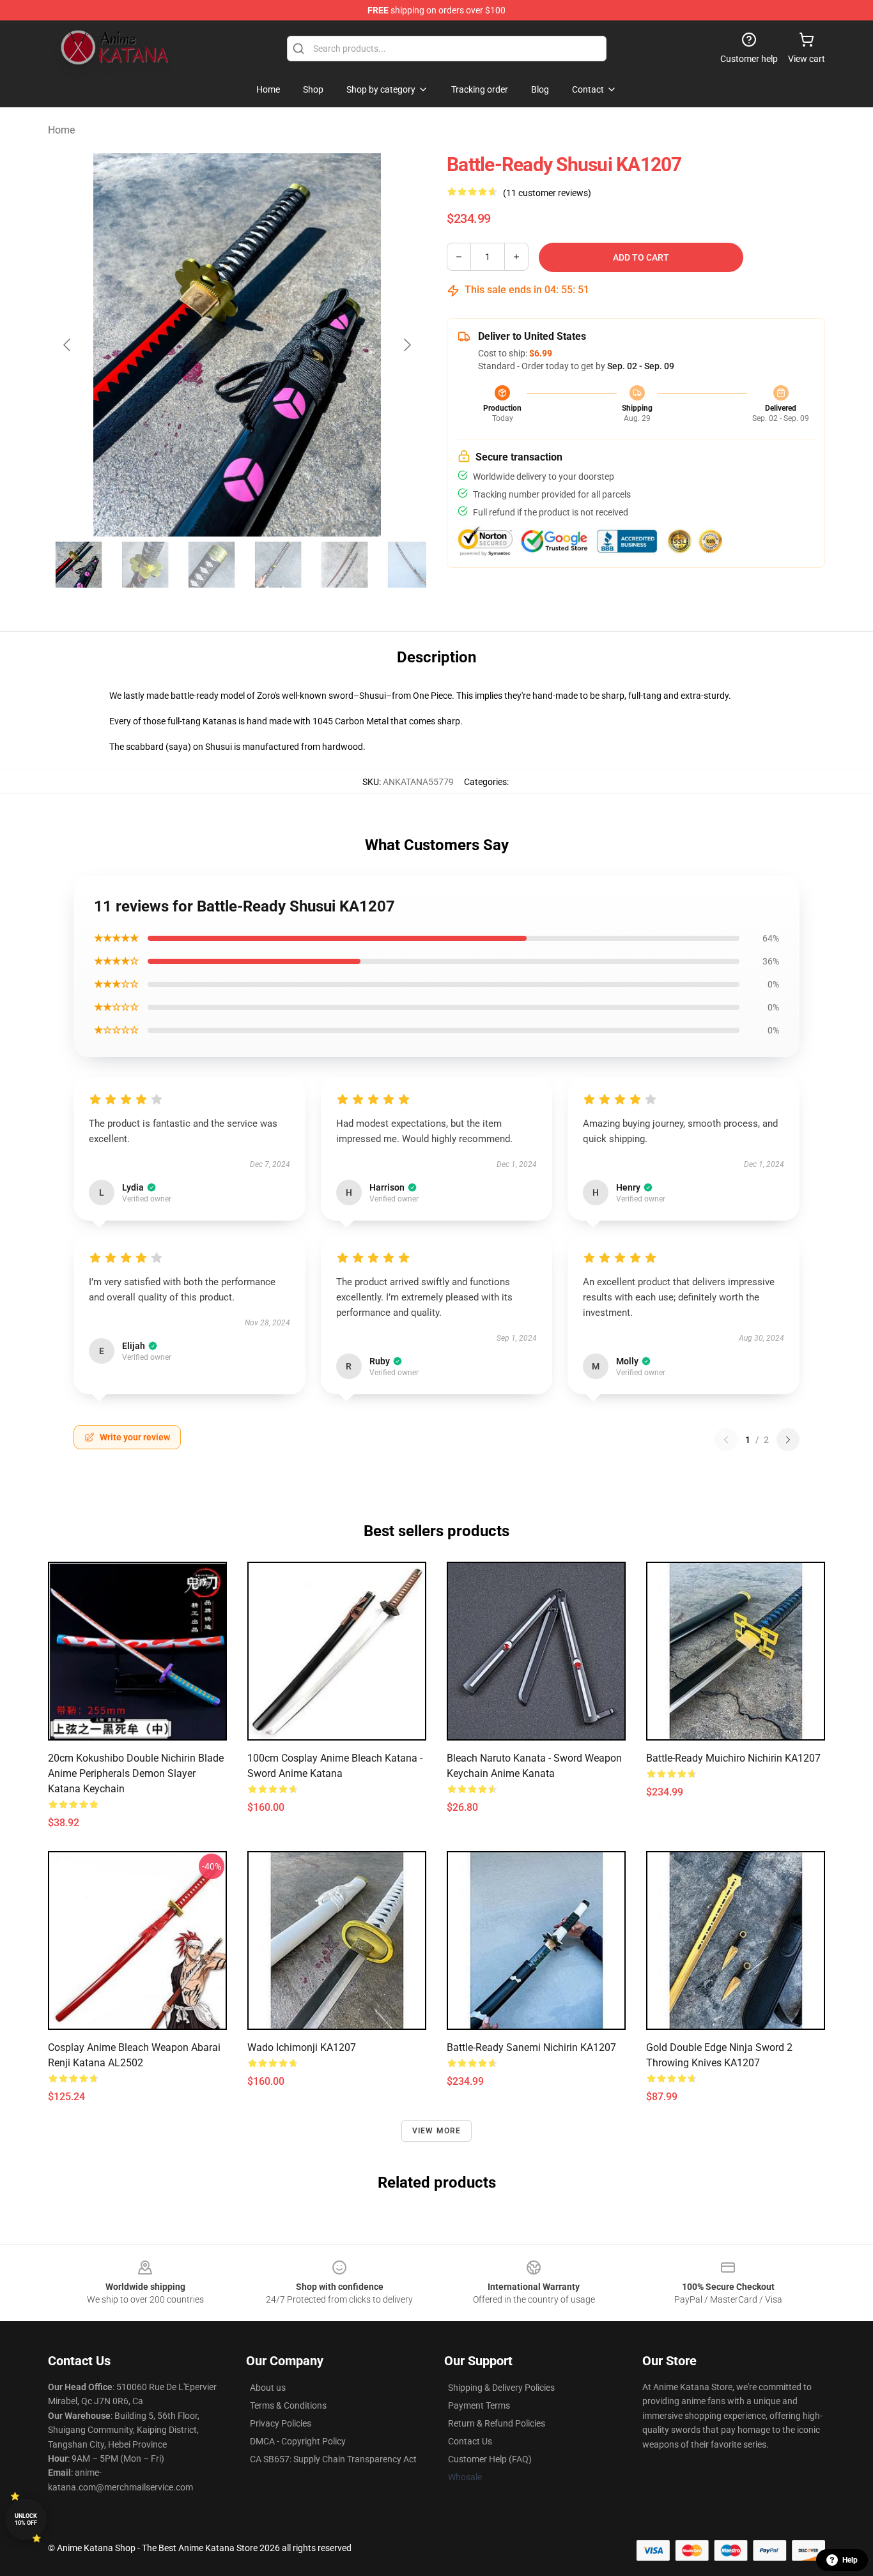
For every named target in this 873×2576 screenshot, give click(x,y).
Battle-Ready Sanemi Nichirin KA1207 (531, 2047)
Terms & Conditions (288, 2405)
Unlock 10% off (26, 2519)
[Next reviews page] (788, 1440)
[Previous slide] (68, 345)
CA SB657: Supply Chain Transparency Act (333, 2459)
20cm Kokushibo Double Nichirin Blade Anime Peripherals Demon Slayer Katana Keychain (136, 1773)
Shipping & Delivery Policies (501, 2388)
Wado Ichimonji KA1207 (302, 2047)
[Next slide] (406, 345)
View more (437, 2131)
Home (61, 130)
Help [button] (850, 2560)
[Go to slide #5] (344, 565)
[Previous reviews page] (726, 1440)
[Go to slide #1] (79, 565)
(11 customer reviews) (547, 193)
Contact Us (470, 2441)
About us (268, 2388)
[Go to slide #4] (278, 565)
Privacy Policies (281, 2423)
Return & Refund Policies (497, 2423)
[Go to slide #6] (411, 565)
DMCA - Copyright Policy (298, 2441)
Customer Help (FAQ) (490, 2459)
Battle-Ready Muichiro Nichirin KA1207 (733, 1758)
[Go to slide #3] (212, 565)
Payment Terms (479, 2405)
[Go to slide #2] (145, 565)
